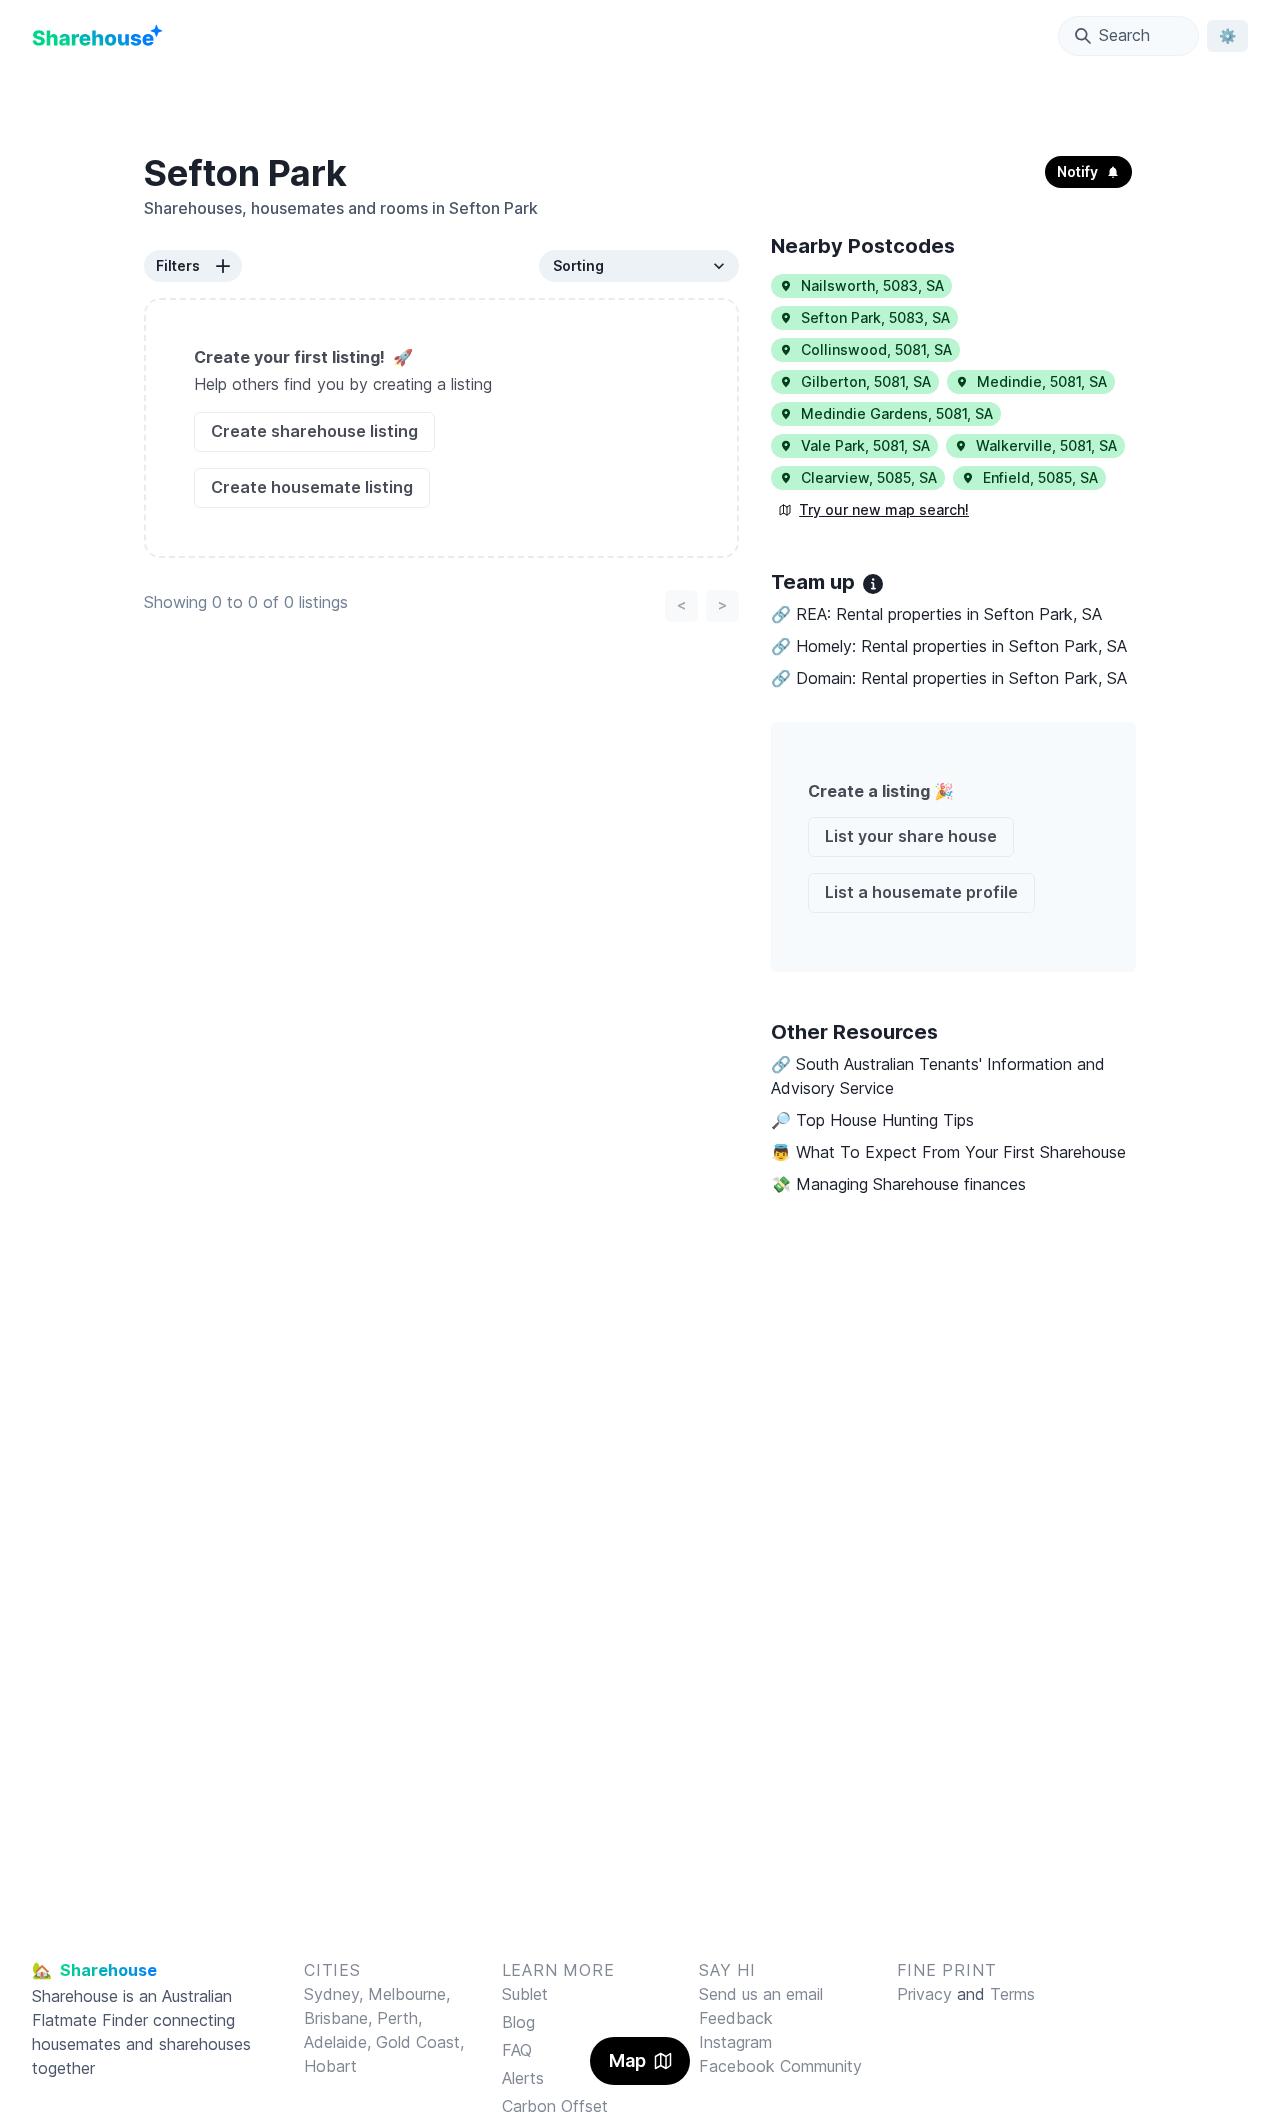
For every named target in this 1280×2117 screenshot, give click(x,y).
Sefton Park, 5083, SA (875, 317)
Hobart (330, 2066)
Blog (518, 2022)
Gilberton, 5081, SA (866, 381)
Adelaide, (340, 2042)
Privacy (924, 1994)
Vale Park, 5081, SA (865, 445)
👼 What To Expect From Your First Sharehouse (948, 1152)
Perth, (399, 2018)
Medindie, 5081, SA (1042, 381)
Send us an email (761, 1994)
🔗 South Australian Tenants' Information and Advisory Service (938, 1076)
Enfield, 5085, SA (1040, 477)
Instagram (735, 2042)
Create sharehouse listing (314, 431)
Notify (1077, 171)
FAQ (517, 2050)
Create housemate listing (312, 487)
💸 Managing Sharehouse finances (898, 1184)
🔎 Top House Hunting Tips (872, 1120)
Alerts (523, 2078)
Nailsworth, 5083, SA (872, 285)
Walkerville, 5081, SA (1046, 445)
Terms (1012, 1994)
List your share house (911, 836)
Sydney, (336, 1994)
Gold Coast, (420, 2042)
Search (1124, 35)
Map (627, 2060)
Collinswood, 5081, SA (876, 349)
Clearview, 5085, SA (869, 477)
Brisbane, (340, 2018)
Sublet (525, 1994)
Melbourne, (409, 1994)
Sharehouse (75, 1996)
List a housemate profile (921, 892)
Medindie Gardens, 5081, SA (897, 413)
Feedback (736, 2018)
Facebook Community (780, 2066)
